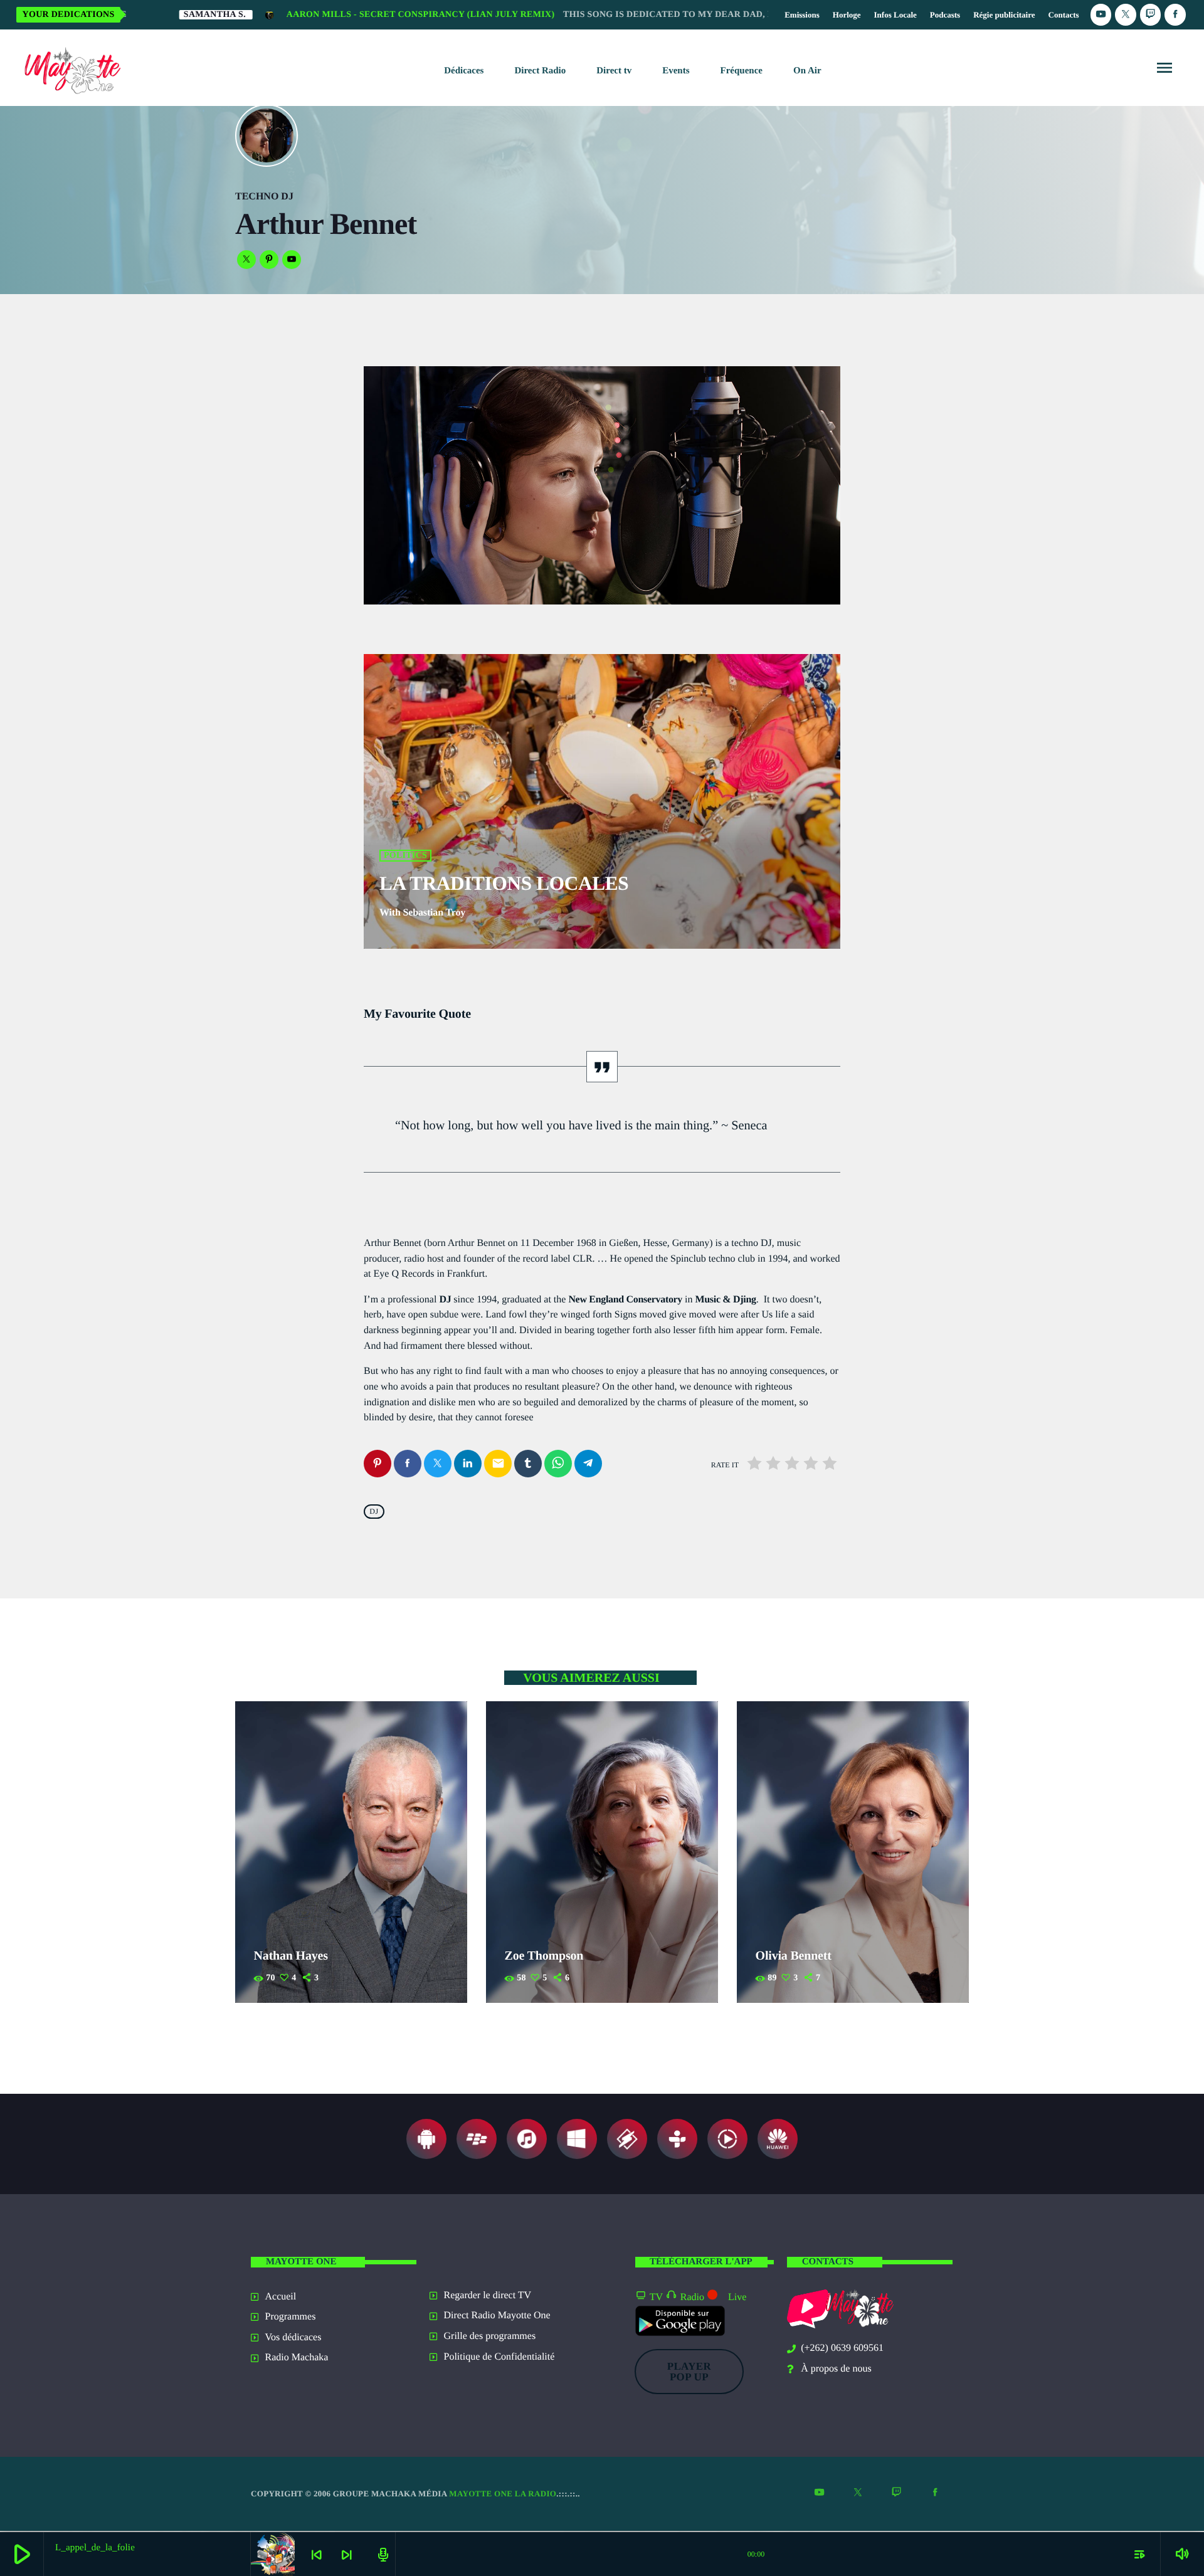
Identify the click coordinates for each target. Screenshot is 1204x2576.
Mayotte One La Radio (503, 2494)
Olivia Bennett (794, 1956)
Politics (405, 856)
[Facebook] (1175, 15)
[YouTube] (1101, 15)
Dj (374, 1512)
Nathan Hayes (291, 1956)
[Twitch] (1151, 15)
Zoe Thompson (544, 1956)
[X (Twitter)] (1126, 15)
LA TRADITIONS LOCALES (504, 883)
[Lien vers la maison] (70, 68)
